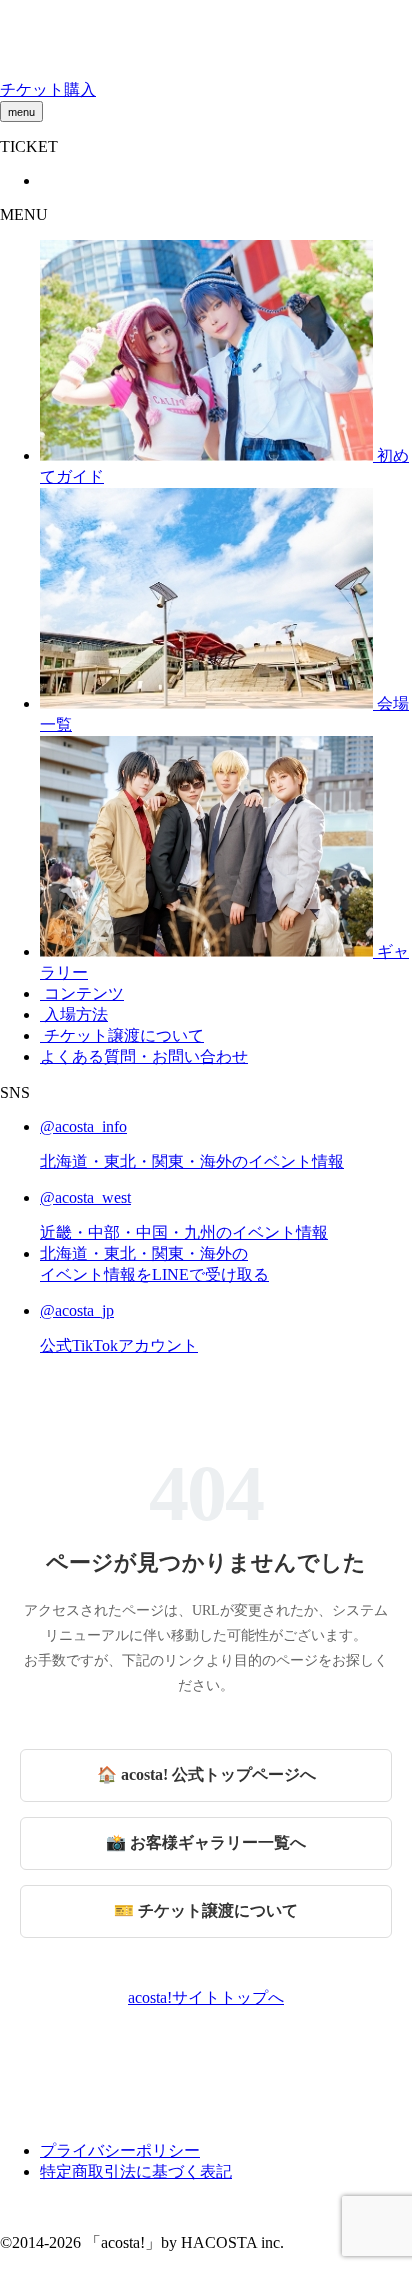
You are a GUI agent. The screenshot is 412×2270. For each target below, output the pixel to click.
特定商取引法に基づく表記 (136, 2171)
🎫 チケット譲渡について (206, 1910)
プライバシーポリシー (120, 2150)
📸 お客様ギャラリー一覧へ (206, 1842)
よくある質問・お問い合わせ (144, 1056)
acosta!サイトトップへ (206, 1997)
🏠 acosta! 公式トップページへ (206, 1774)
